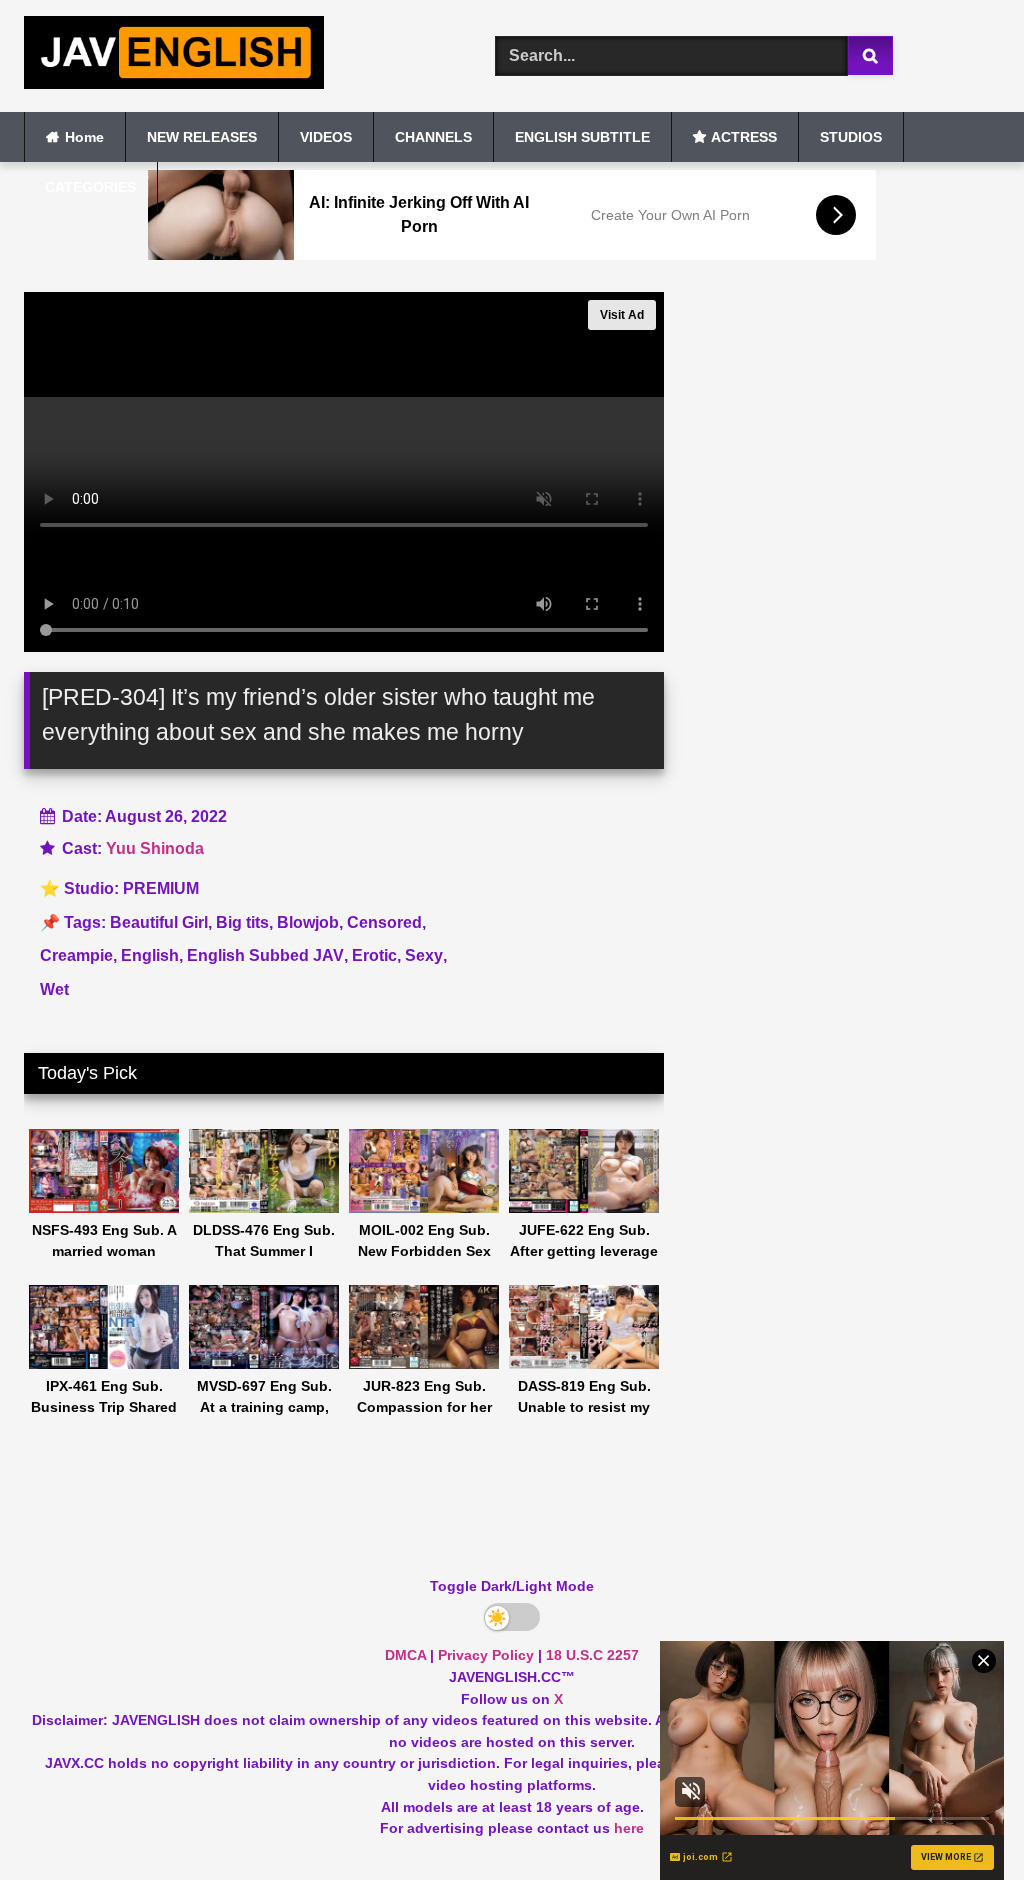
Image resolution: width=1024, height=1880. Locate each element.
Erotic (374, 955)
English (150, 955)
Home (84, 137)
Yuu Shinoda (155, 848)
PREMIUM (161, 888)
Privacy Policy (486, 1655)
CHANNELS (433, 137)
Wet (54, 989)
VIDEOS (326, 137)
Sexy (424, 955)
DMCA (405, 1655)
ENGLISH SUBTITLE (582, 137)
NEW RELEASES (202, 137)
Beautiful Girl (159, 922)
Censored (384, 922)
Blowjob (308, 922)
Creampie (76, 955)
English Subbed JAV (265, 955)
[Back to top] (962, 1820)
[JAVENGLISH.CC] (228, 56)
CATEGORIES (90, 187)
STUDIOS (851, 137)
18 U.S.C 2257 (592, 1655)
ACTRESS (744, 137)
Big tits (242, 922)
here (629, 1828)
